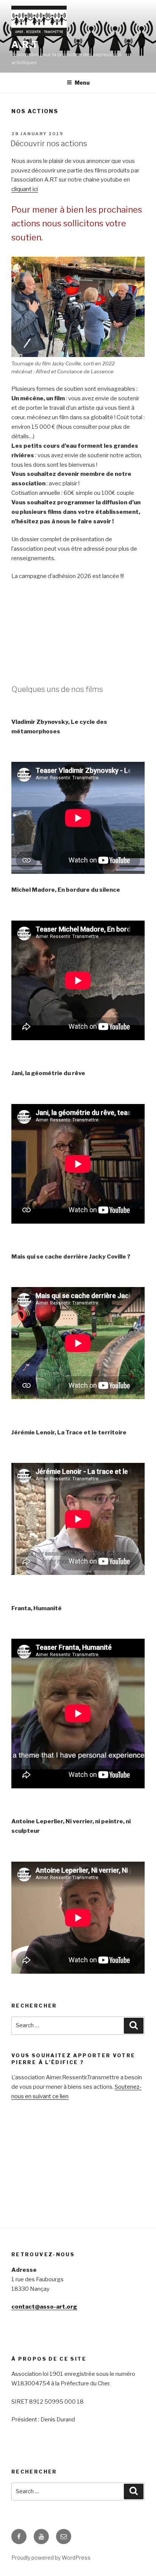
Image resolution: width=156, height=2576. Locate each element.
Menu (82, 83)
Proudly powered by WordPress (51, 2558)
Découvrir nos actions (49, 144)
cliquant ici (25, 189)
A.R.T (25, 45)
